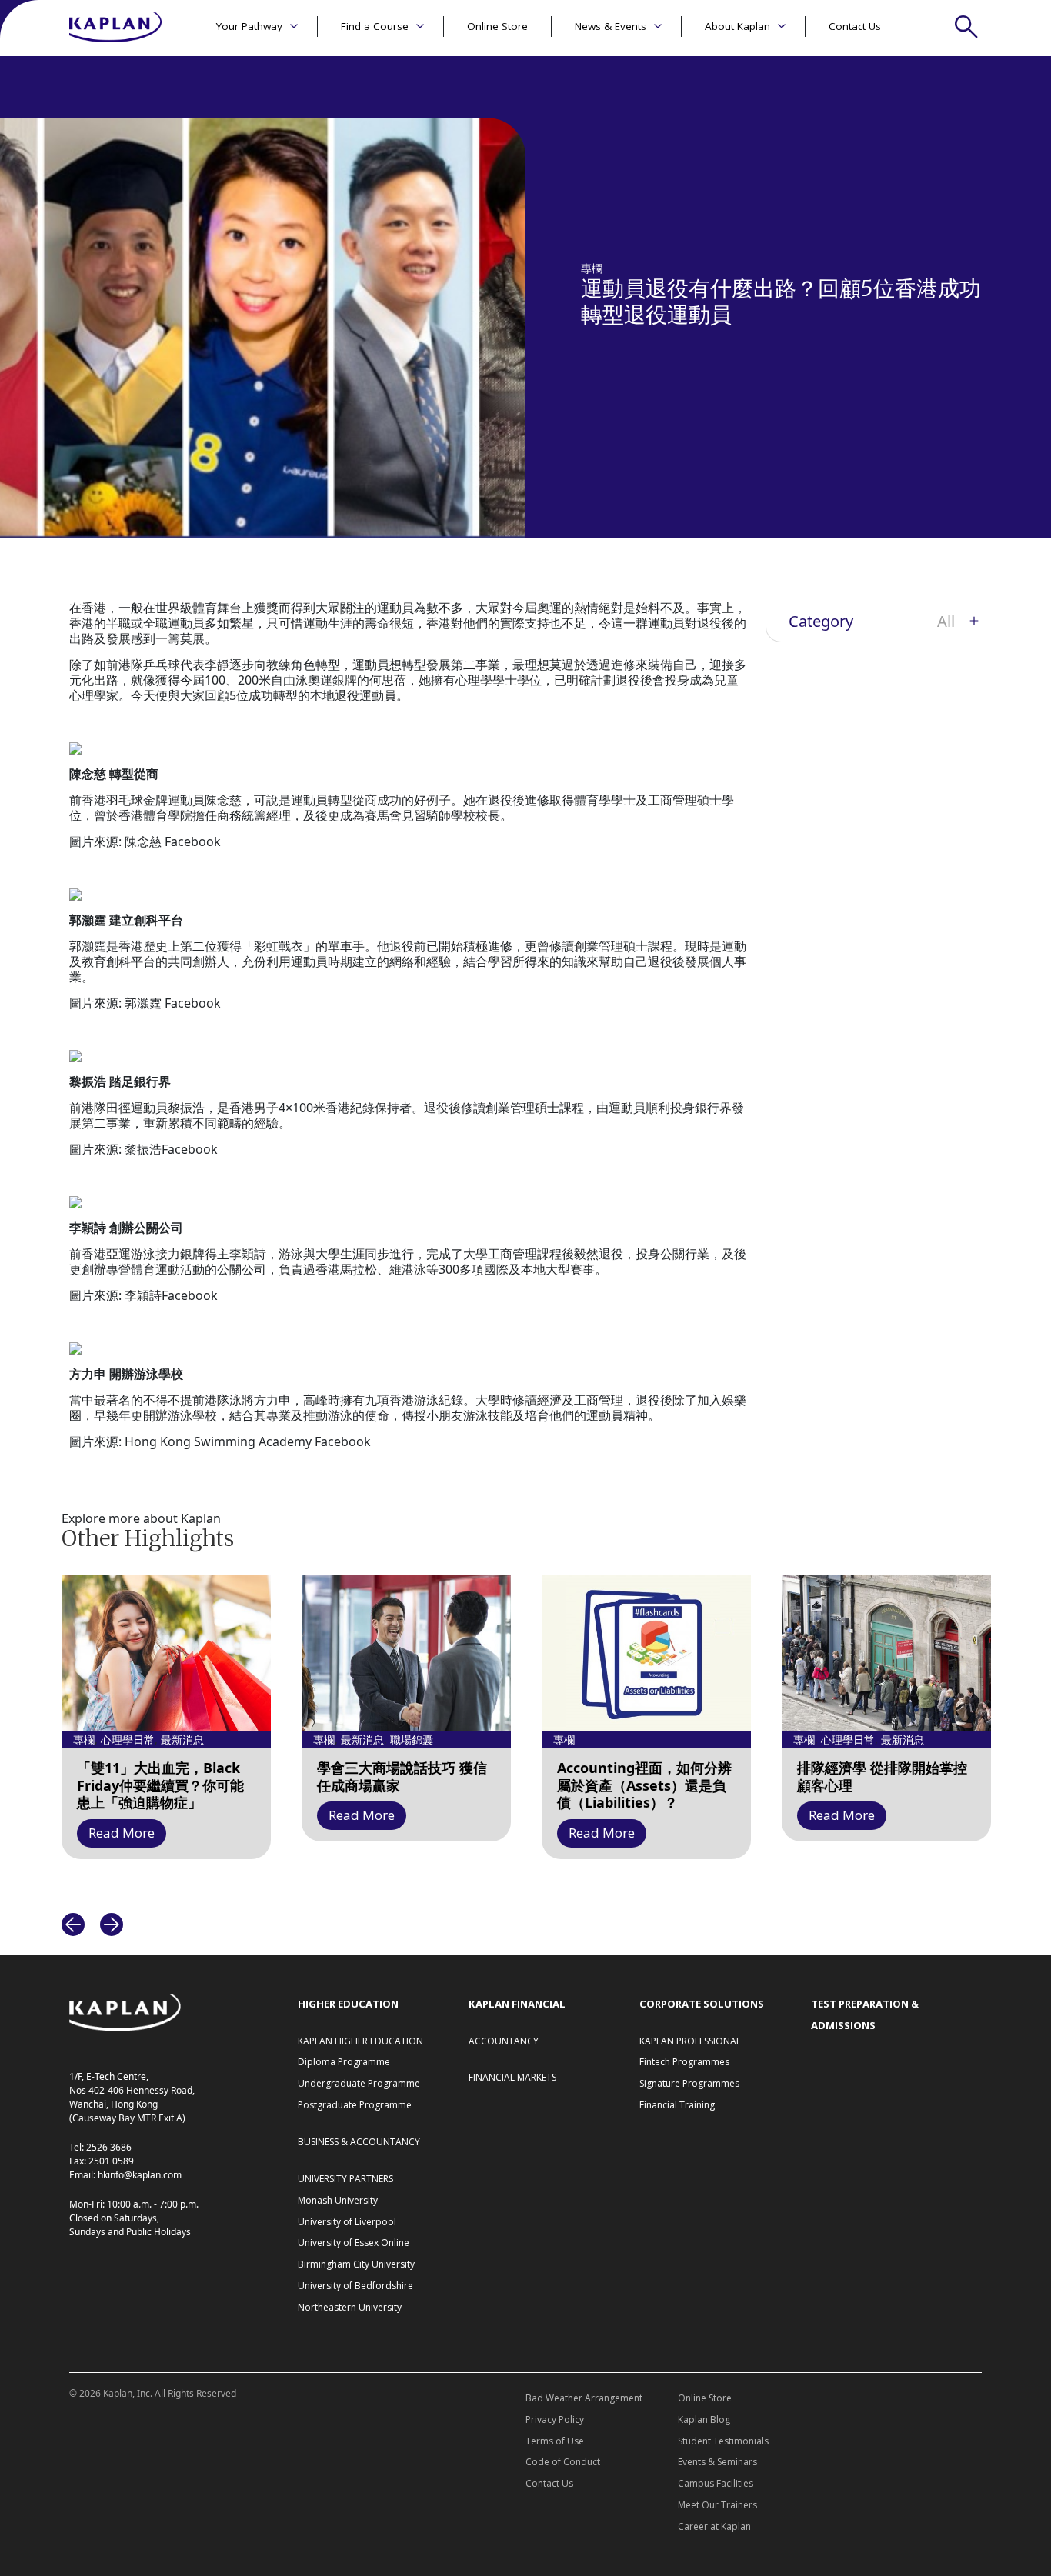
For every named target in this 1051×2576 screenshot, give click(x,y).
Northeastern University (350, 2307)
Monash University (338, 2200)
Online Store (497, 26)
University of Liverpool (347, 2222)
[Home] (115, 28)
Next (112, 1925)
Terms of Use (555, 2441)
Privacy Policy (555, 2419)
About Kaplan (737, 26)
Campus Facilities (716, 2483)
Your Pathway (249, 26)
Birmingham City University (356, 2264)
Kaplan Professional (690, 2041)
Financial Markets (512, 2077)
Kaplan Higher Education (360, 2041)
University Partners (345, 2179)
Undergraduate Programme (359, 2083)
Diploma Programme (344, 2062)
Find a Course (375, 26)
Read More (122, 1833)
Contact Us (855, 26)
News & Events (611, 26)
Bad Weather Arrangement (584, 2398)
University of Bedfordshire (355, 2286)
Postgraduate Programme (355, 2105)
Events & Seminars (717, 2462)
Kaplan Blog (704, 2419)
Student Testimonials (723, 2441)
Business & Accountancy (359, 2142)
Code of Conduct (563, 2462)
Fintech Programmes (684, 2062)
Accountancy (504, 2041)
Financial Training (677, 2105)
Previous (73, 1925)
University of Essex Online (354, 2243)
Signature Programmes (689, 2083)
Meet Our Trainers (717, 2505)
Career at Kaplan (714, 2526)
